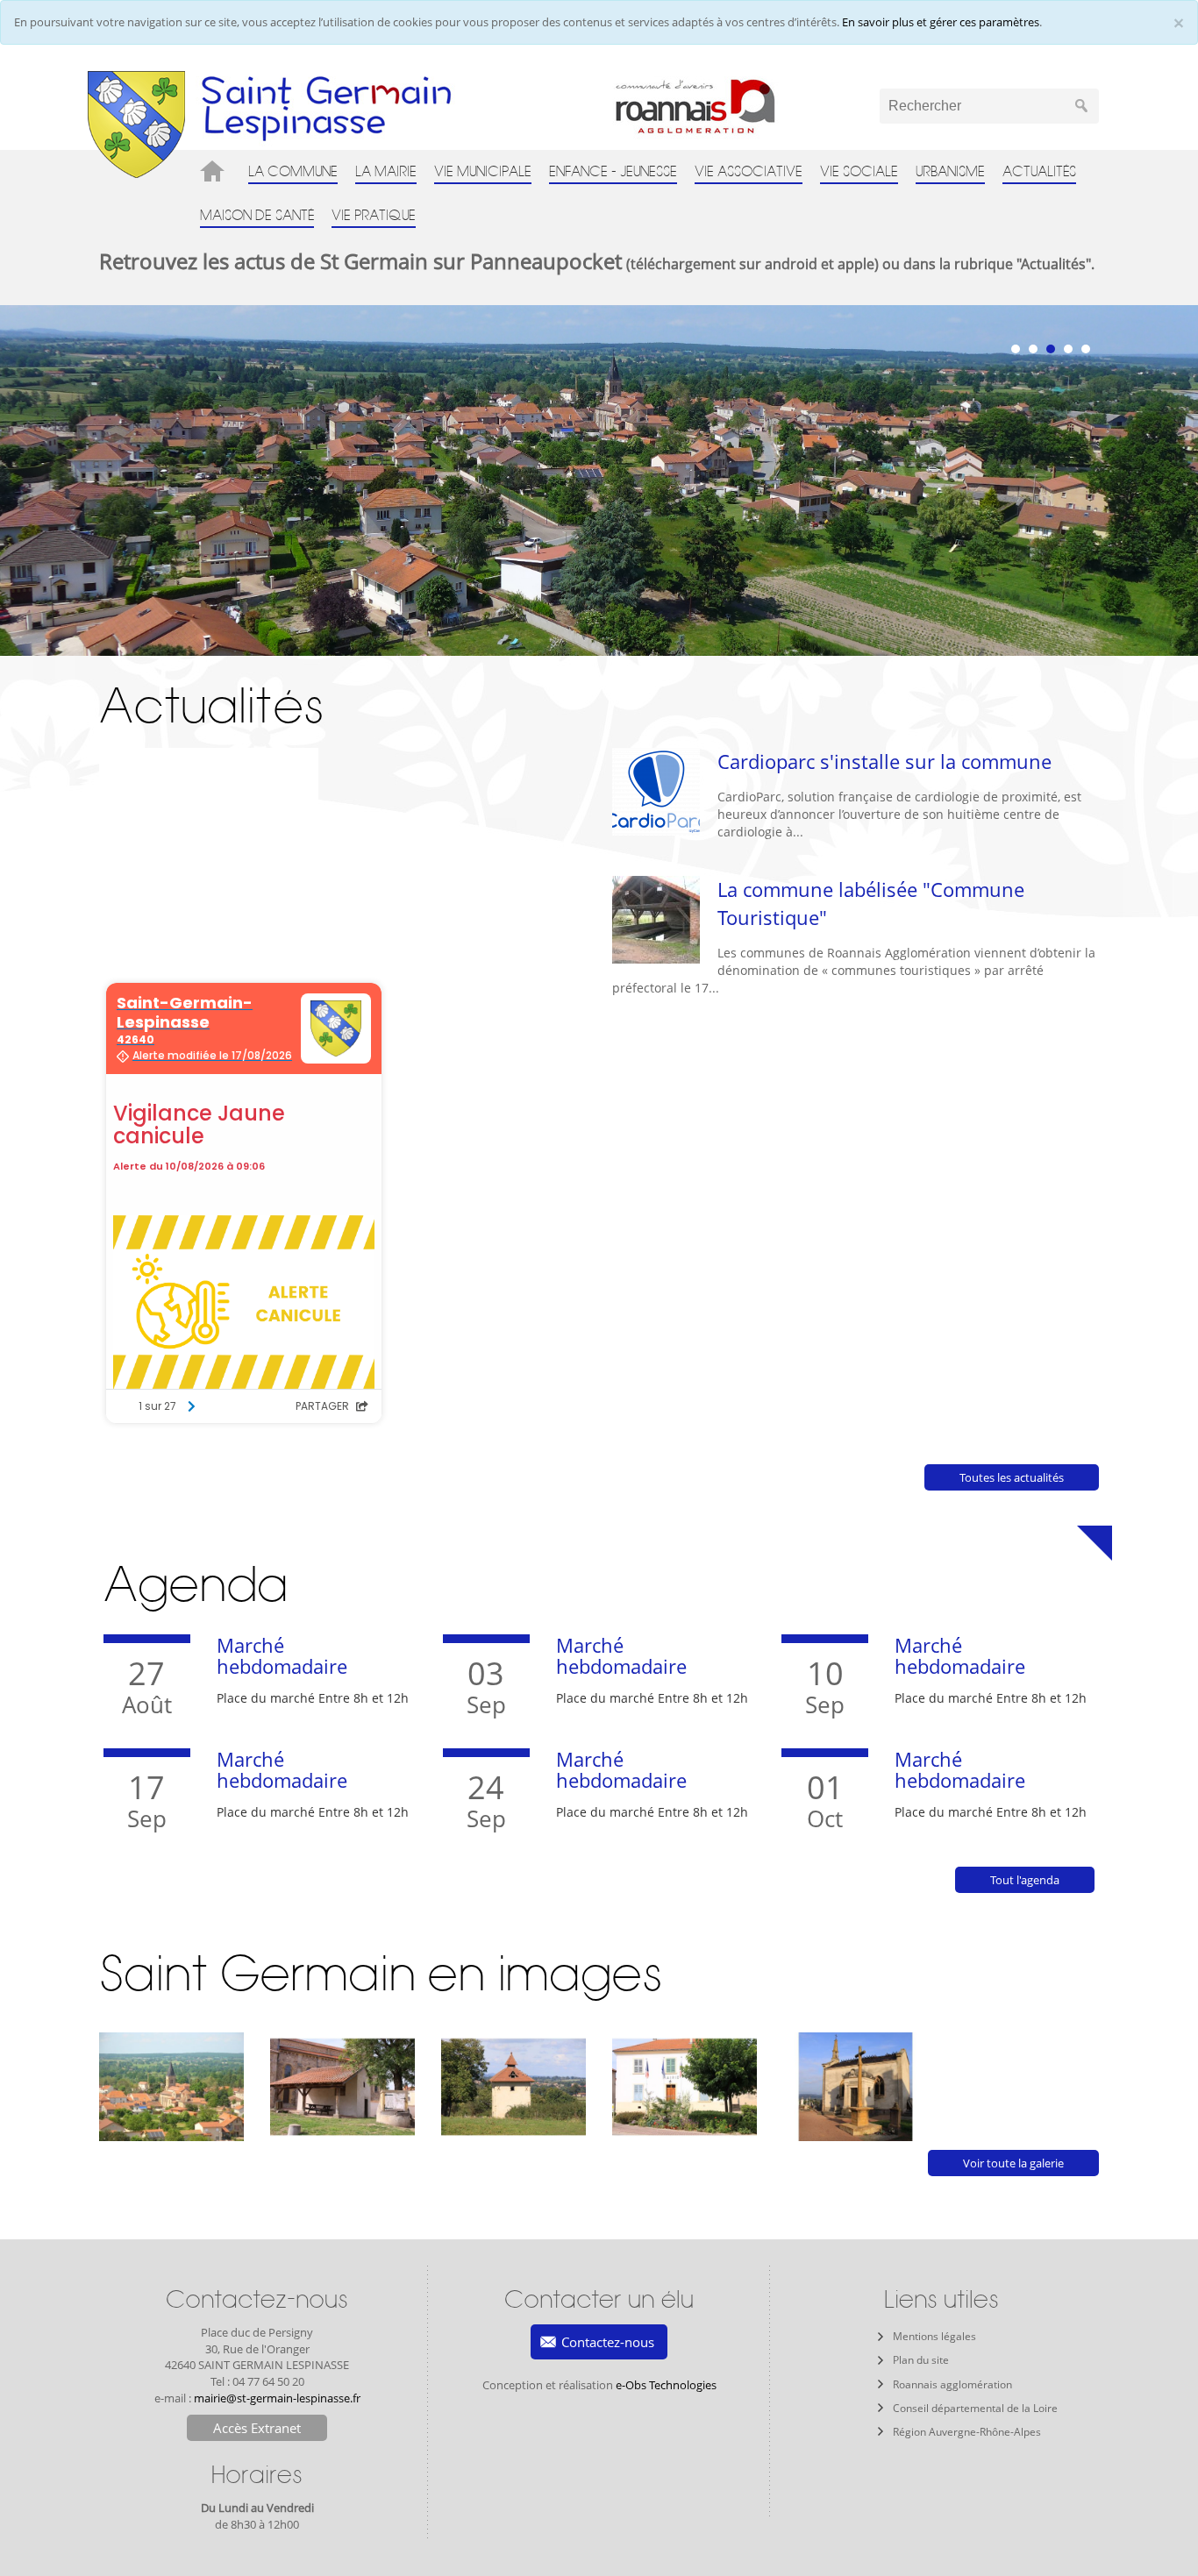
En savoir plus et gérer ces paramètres (941, 22)
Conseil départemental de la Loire (975, 2408)
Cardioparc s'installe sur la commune (884, 761)
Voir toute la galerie (1013, 2163)
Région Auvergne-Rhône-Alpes (967, 2432)
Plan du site (921, 2360)
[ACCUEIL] (215, 171)
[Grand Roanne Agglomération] (727, 106)
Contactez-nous (608, 2342)
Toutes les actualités (1012, 1477)
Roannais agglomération (952, 2384)
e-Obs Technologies (666, 2385)
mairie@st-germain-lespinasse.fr (277, 2398)
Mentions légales (934, 2336)
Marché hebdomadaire (282, 1655)
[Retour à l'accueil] (136, 124)
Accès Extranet (257, 2428)
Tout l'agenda (1025, 1880)
